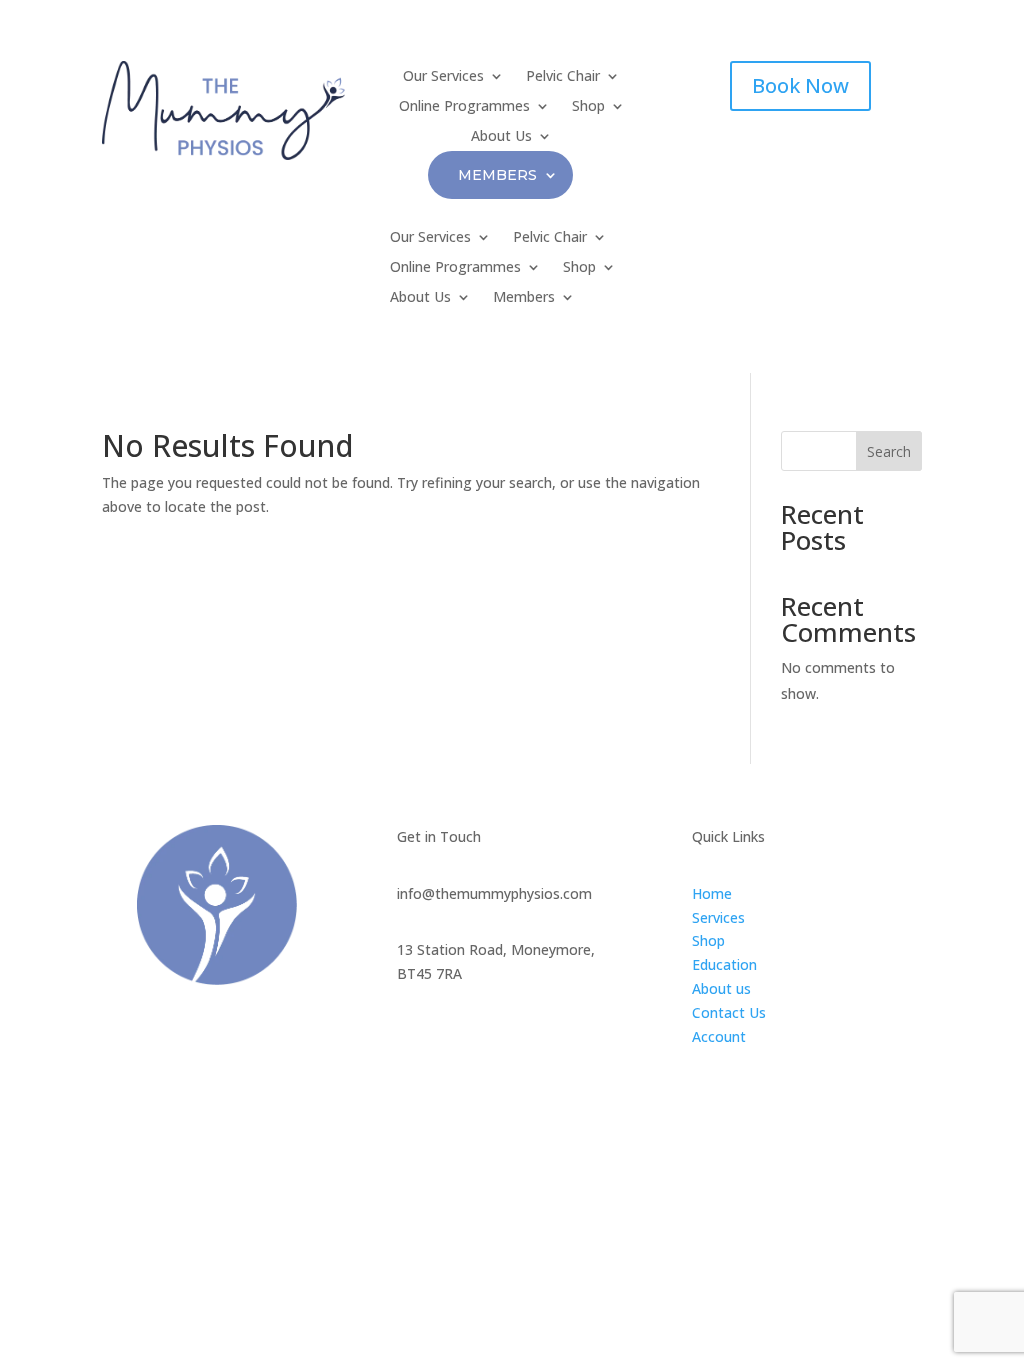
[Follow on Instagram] (453, 1035)
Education (724, 964)
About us (721, 988)
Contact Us (729, 1012)
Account (719, 1036)
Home (712, 893)
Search (889, 451)
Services (718, 917)
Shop (708, 940)
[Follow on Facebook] (413, 1035)
